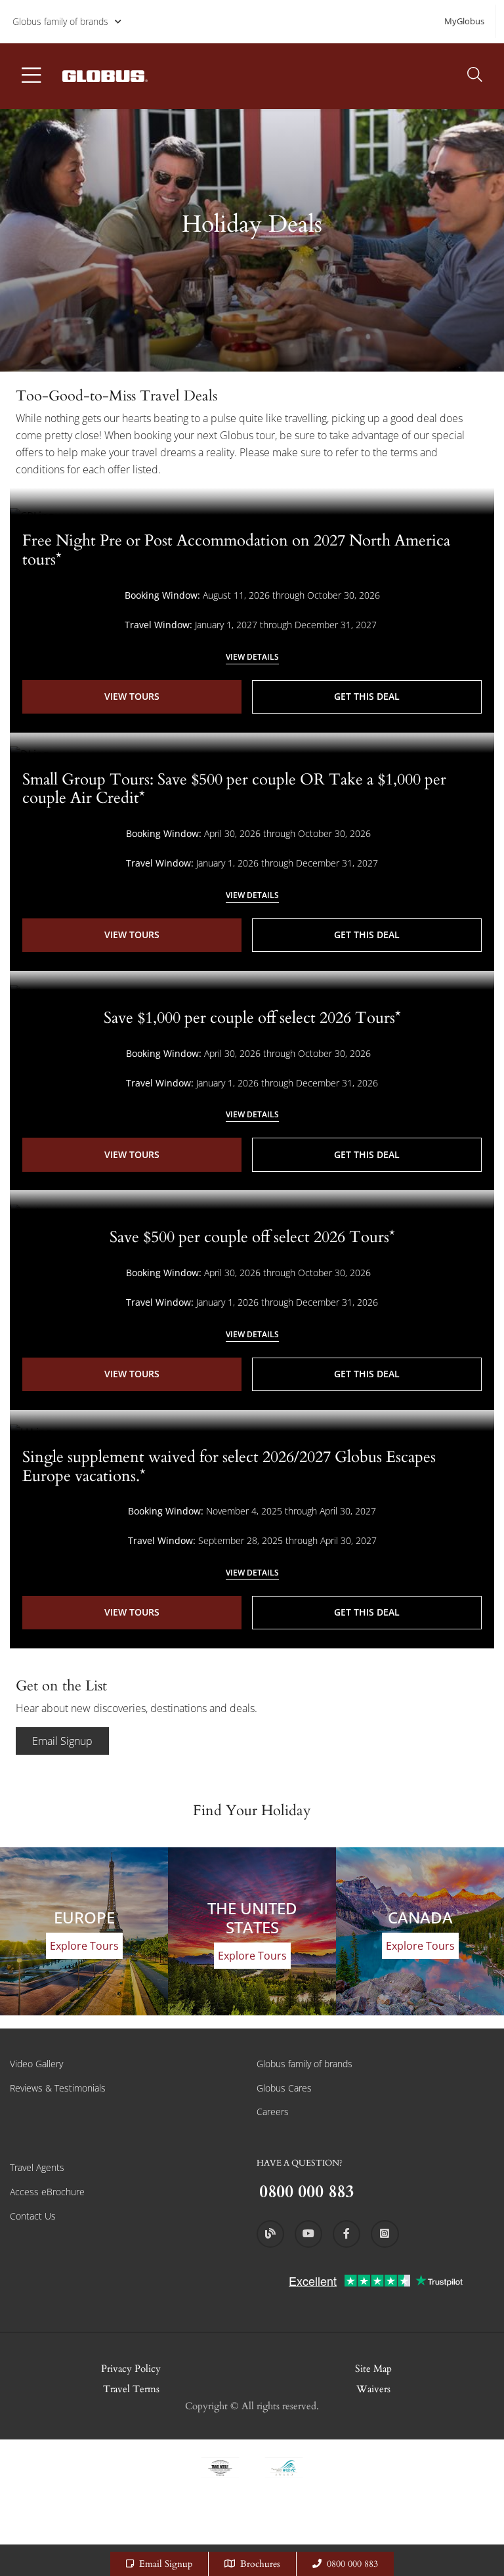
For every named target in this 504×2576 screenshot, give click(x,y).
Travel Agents (37, 2167)
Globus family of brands (60, 21)
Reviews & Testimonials (58, 2088)
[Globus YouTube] (308, 2234)
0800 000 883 (352, 2564)
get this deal (367, 696)
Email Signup (62, 1741)
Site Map (373, 2369)
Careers (273, 2112)
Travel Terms (131, 2389)
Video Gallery (36, 2064)
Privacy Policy (131, 2369)
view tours (132, 696)
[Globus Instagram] (385, 2234)
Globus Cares (284, 2088)
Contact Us (33, 2216)
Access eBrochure (47, 2192)
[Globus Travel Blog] (270, 2234)
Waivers (373, 2389)
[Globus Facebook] (346, 2234)
